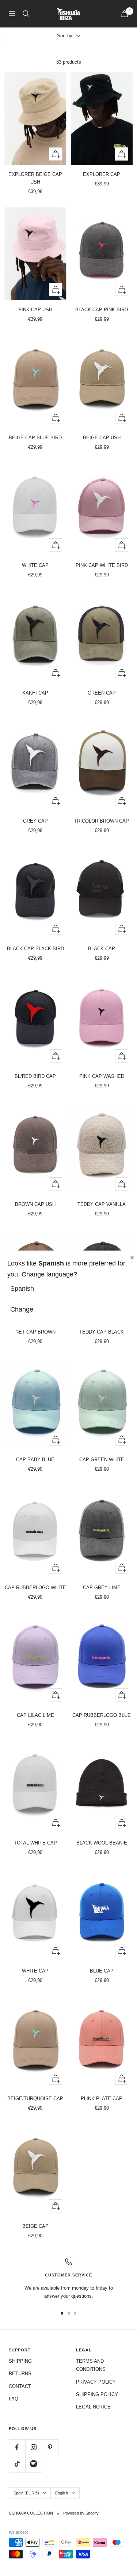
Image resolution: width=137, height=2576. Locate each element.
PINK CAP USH (35, 310)
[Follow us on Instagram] (33, 2447)
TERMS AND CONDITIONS (91, 2365)
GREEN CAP (102, 693)
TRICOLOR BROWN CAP (102, 821)
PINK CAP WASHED (102, 1076)
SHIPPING (20, 2361)
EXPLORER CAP (102, 174)
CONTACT (20, 2386)
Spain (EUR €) (26, 2493)
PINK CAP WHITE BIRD (102, 565)
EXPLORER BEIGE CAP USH (35, 178)
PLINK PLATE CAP (102, 2099)
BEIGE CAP (35, 2226)
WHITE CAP (35, 565)
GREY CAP (35, 821)
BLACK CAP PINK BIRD (102, 310)
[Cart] (125, 14)
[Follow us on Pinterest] (50, 2447)
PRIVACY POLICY (96, 2382)
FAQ (14, 2399)
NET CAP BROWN (35, 1332)
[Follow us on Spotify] (33, 2464)
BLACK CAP (102, 949)
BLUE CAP (102, 1971)
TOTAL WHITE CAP (35, 1843)
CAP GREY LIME (102, 1588)
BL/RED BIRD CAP (35, 1076)
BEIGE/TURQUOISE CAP (35, 2099)
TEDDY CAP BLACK (102, 1332)
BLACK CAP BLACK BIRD (35, 949)
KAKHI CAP (35, 693)
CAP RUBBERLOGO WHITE (35, 1588)
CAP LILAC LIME (35, 1715)
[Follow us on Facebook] (17, 2447)
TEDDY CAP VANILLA (102, 1204)
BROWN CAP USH (35, 1204)
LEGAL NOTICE (93, 2407)
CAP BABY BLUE (35, 1460)
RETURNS (20, 2374)
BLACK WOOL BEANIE (102, 1843)
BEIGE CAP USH (102, 438)
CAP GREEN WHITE (102, 1460)
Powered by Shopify (81, 2513)
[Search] (26, 14)
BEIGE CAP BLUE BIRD (35, 438)
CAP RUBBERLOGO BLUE (102, 1715)
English (62, 2493)
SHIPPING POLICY (97, 2394)
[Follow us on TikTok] (17, 2464)
